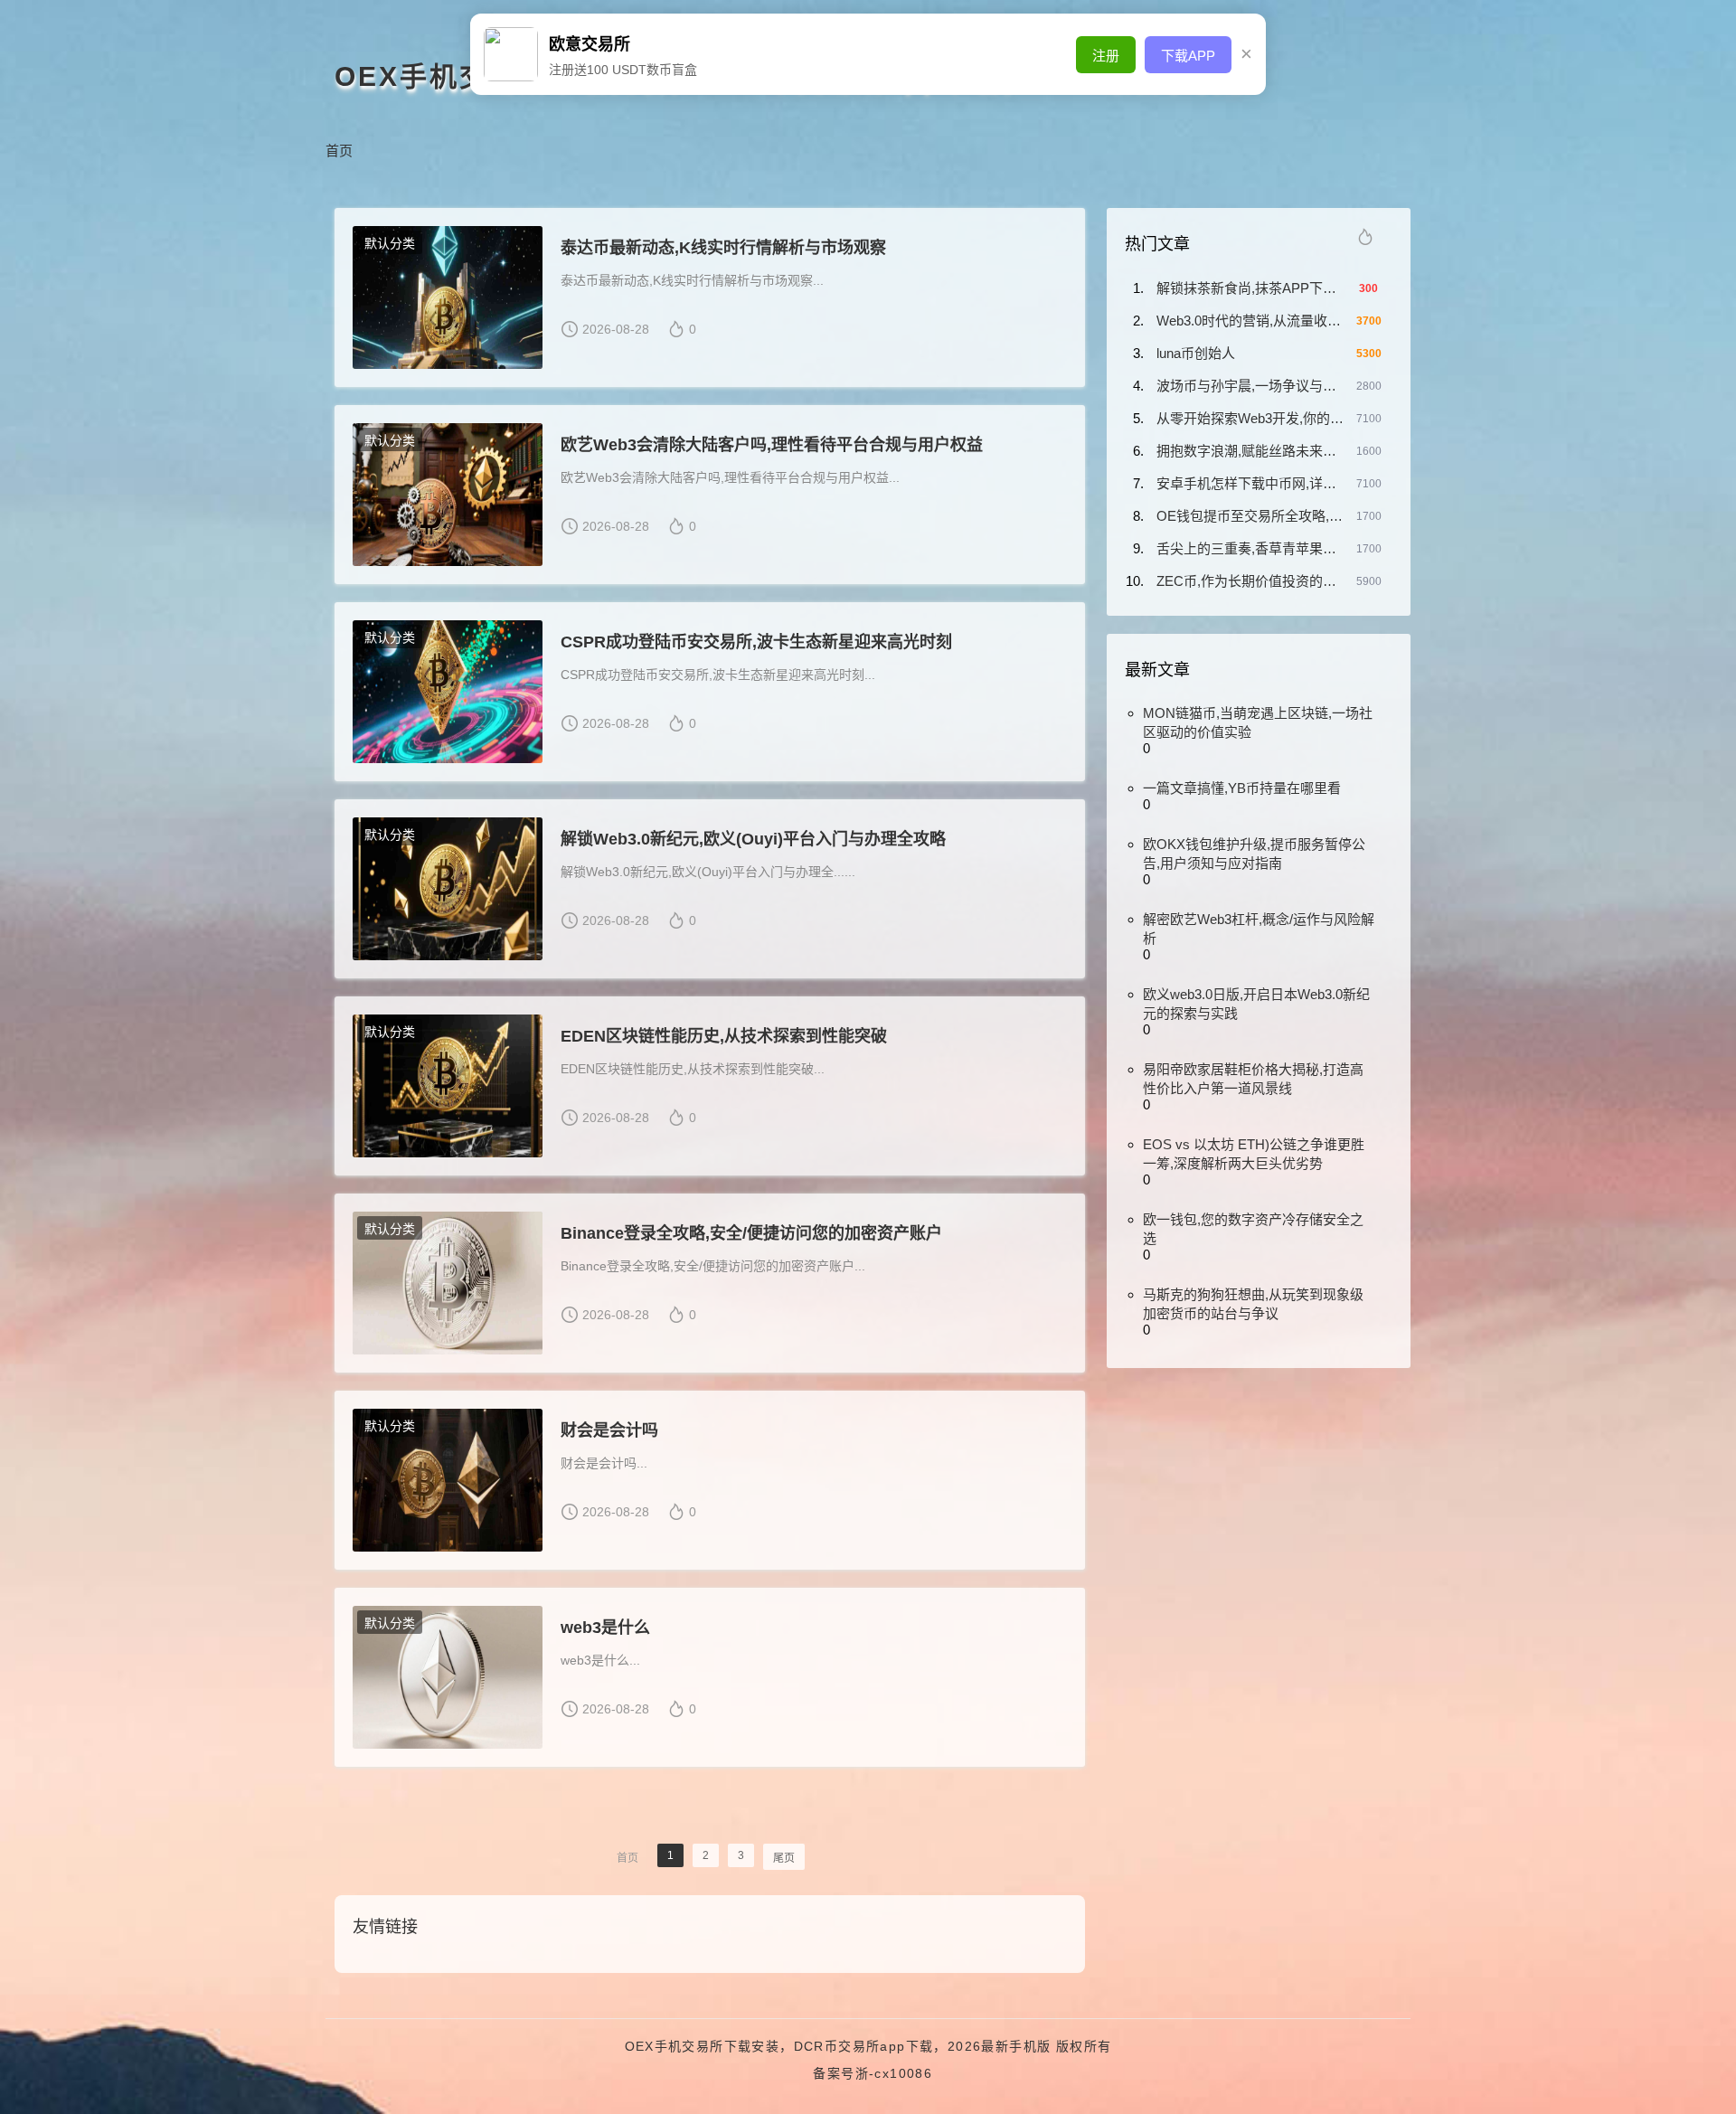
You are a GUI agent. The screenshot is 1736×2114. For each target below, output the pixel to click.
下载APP (1188, 56)
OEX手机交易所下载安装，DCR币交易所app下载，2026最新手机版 (838, 2046)
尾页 (784, 1858)
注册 (1106, 56)
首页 (339, 151)
